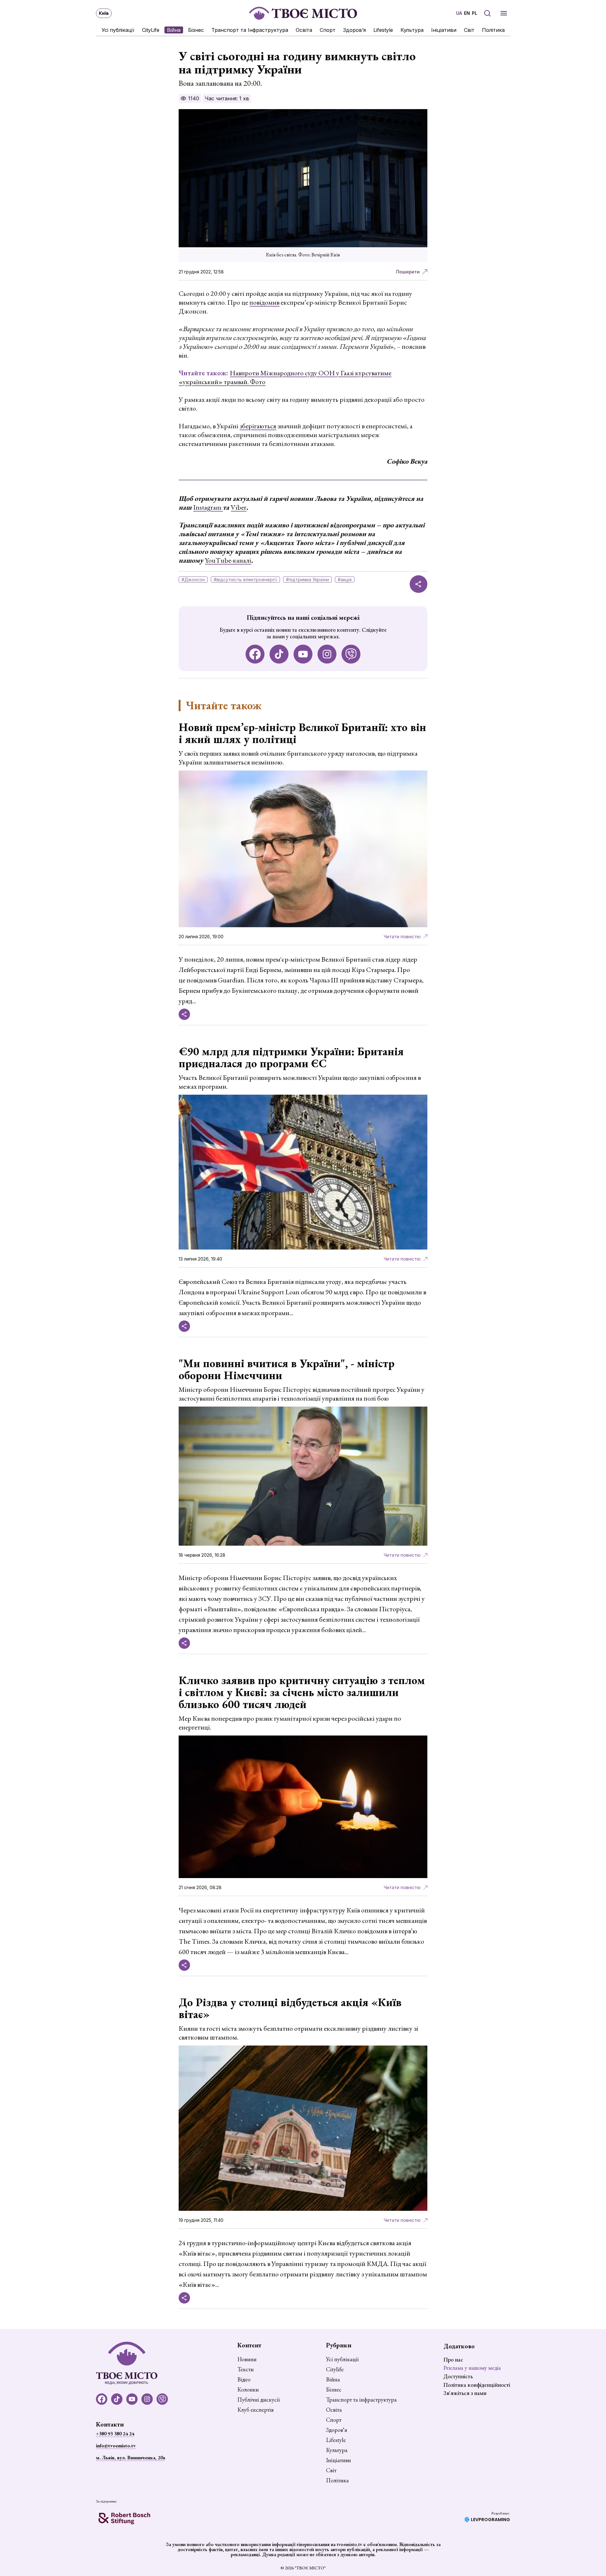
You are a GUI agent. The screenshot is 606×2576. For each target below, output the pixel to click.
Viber (239, 507)
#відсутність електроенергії (245, 580)
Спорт (328, 30)
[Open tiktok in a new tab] (279, 654)
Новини (247, 2359)
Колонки (248, 2390)
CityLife (151, 30)
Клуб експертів (255, 2410)
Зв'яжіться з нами (465, 2393)
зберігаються (258, 426)
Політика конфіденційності (477, 2385)
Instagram (208, 507)
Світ (469, 30)
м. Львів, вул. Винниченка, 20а (131, 2458)
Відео (244, 2380)
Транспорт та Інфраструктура (250, 30)
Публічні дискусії (258, 2400)
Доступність (458, 2376)
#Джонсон (193, 580)
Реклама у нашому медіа (472, 2368)
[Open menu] (504, 13)
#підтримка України (307, 580)
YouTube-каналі (228, 560)
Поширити (408, 272)
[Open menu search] (487, 13)
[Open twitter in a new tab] (351, 654)
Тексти (246, 2369)
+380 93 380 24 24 (115, 2434)
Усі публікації (118, 30)
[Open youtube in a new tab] (303, 654)
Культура (412, 30)
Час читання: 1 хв (227, 98)
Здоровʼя (354, 30)
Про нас (453, 2359)
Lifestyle (383, 30)
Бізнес (196, 30)
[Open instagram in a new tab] (327, 654)
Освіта (304, 30)
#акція (345, 580)
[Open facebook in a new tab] (255, 654)
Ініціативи (444, 30)
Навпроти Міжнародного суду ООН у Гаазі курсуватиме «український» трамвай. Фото (285, 377)
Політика (493, 30)
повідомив (264, 302)
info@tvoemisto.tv (116, 2446)
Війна (174, 30)
